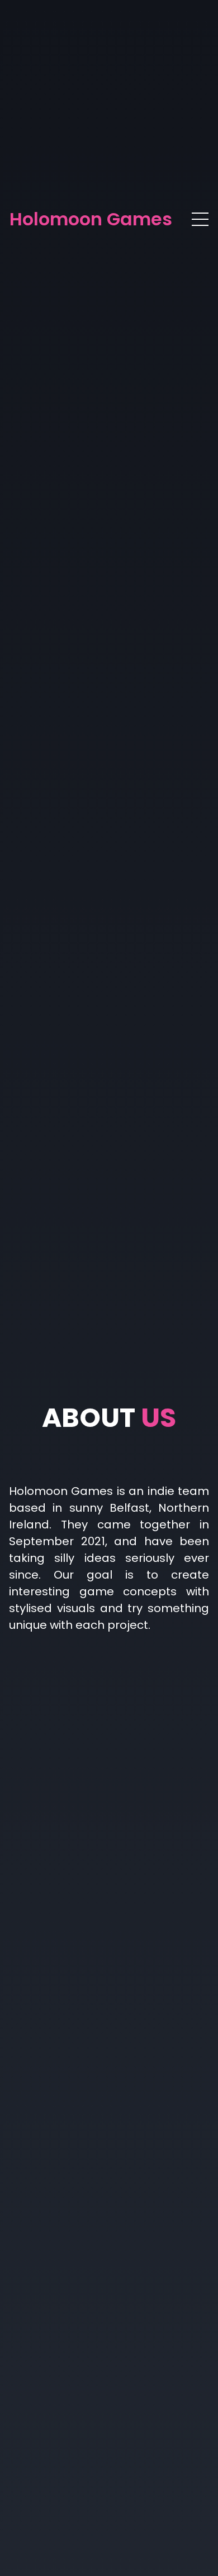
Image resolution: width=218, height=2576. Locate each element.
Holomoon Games (91, 219)
